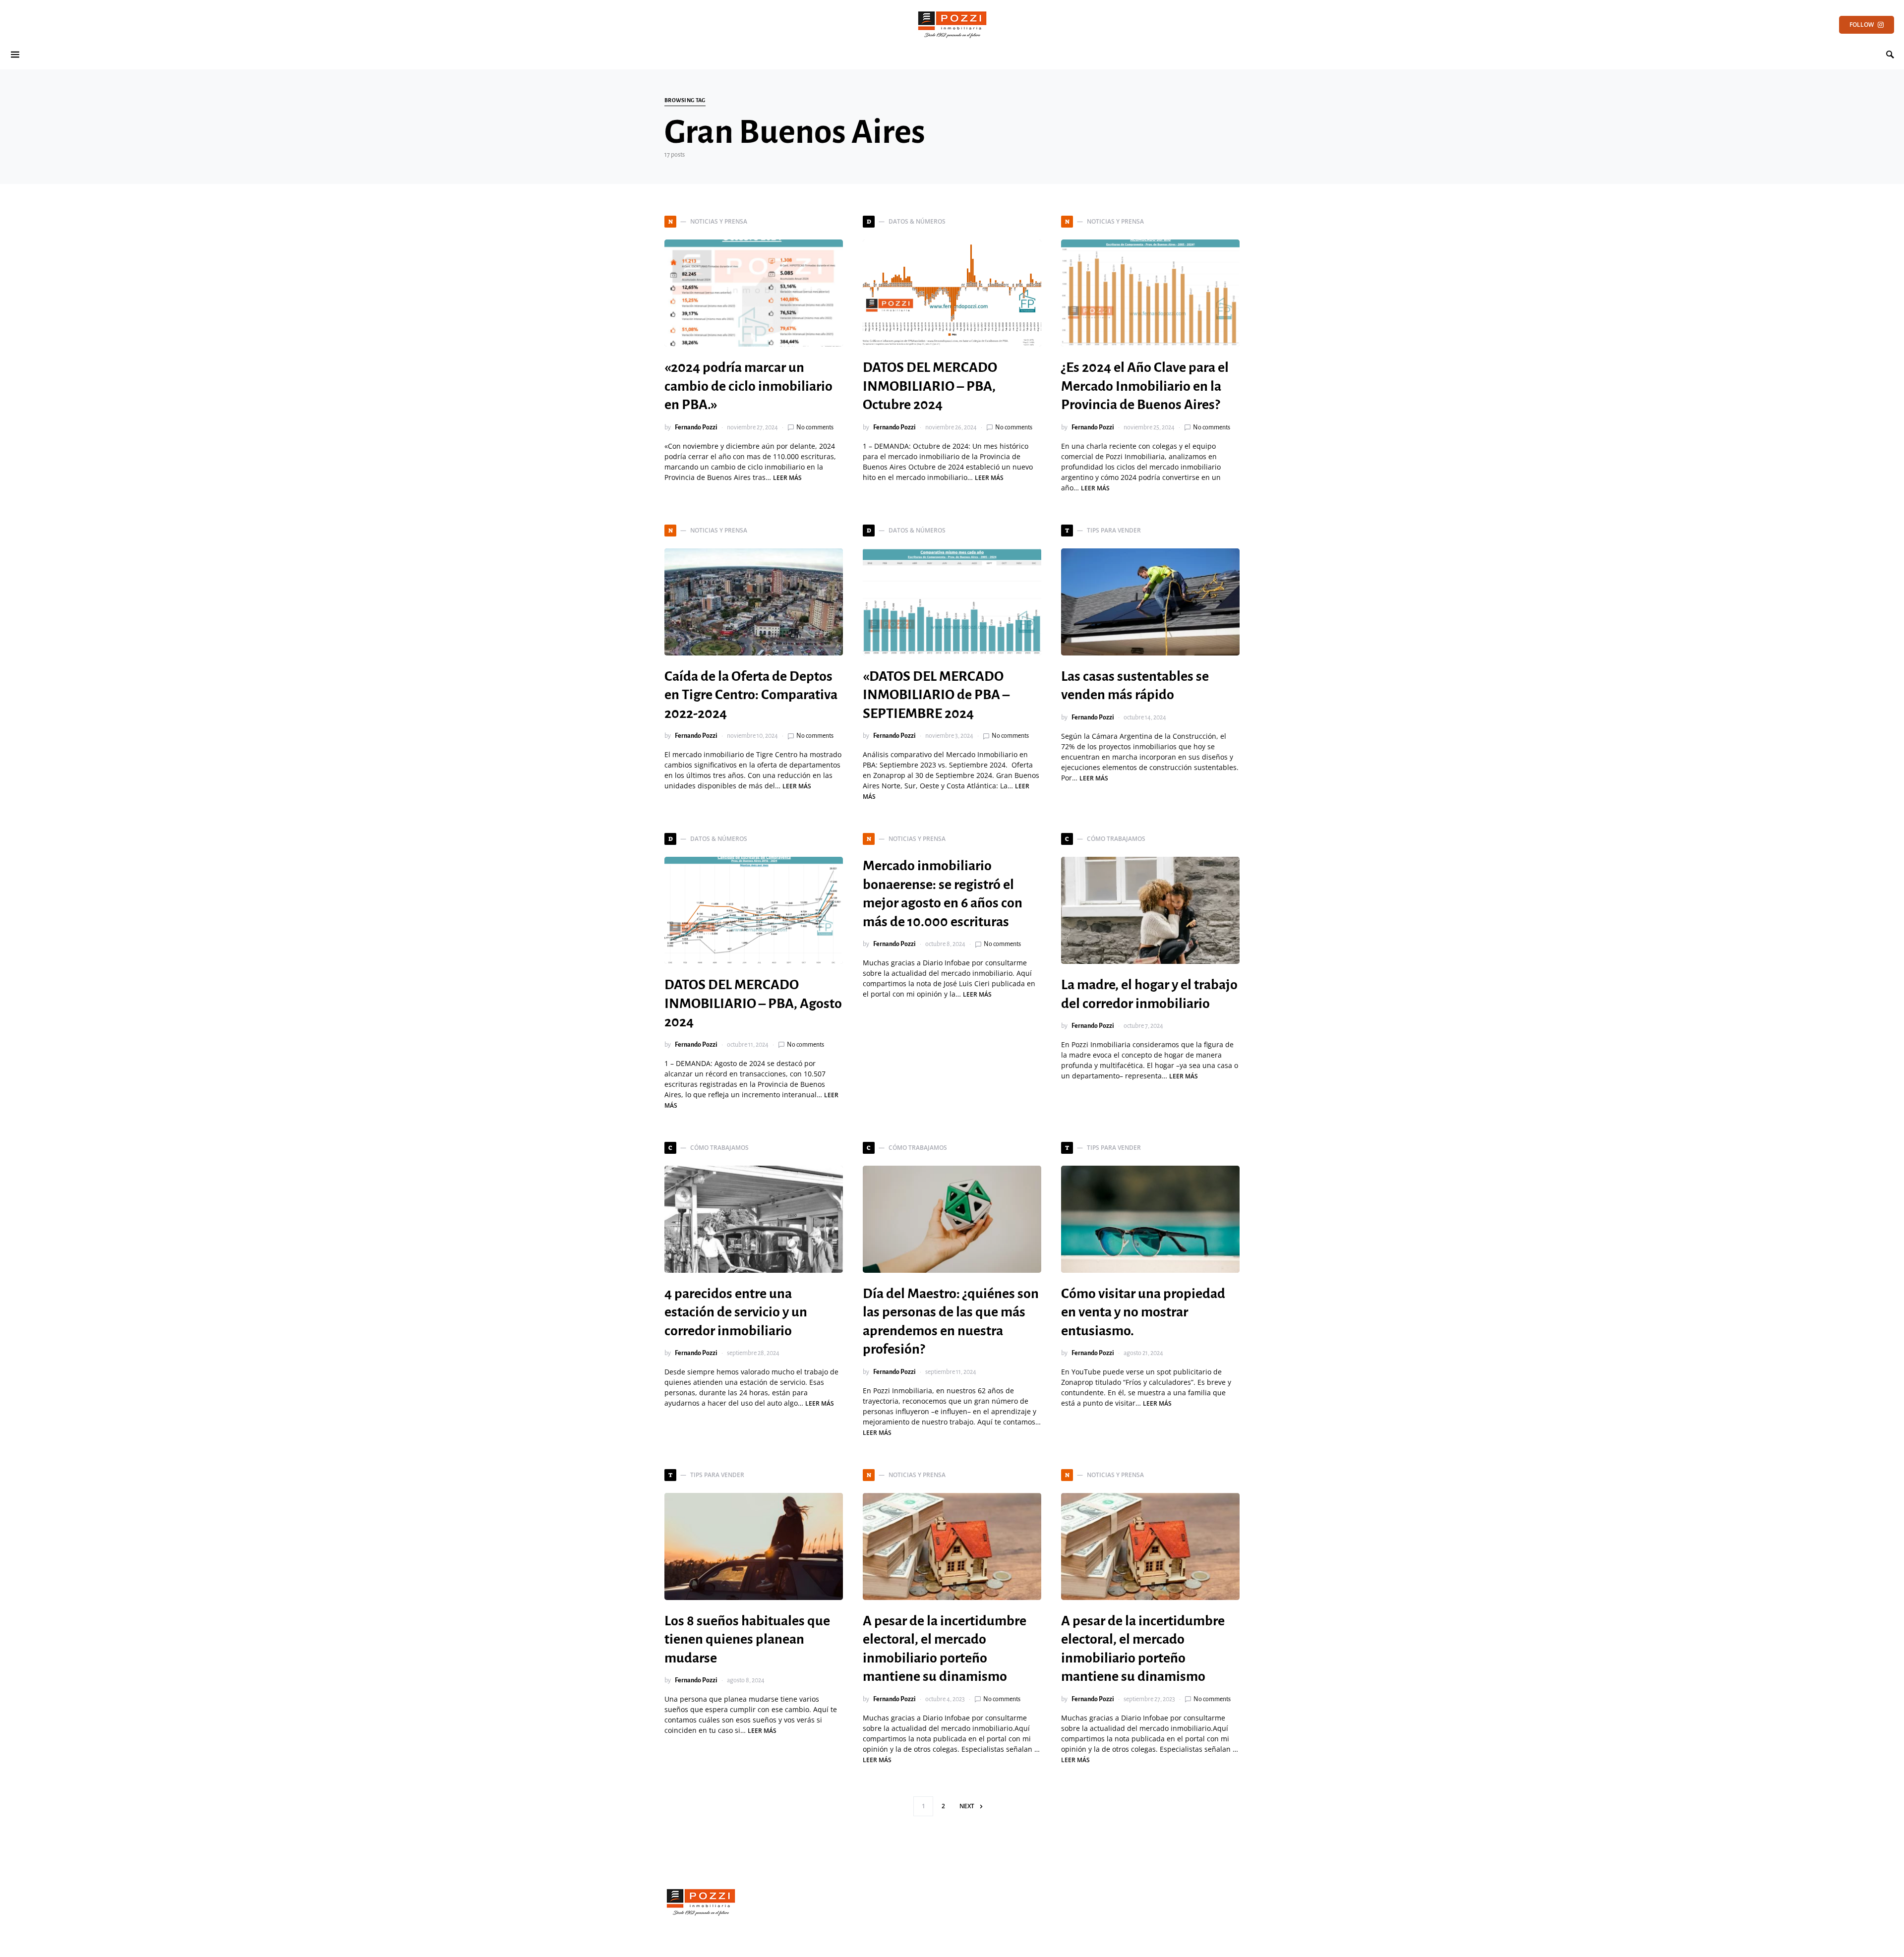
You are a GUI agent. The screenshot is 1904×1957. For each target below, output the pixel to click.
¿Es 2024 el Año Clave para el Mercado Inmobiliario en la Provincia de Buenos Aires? (1145, 386)
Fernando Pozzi (696, 427)
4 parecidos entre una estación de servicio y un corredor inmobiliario (736, 1312)
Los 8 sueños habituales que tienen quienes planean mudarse (747, 1639)
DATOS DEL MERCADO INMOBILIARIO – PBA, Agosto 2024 (753, 1003)
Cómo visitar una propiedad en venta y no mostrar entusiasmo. (1143, 1312)
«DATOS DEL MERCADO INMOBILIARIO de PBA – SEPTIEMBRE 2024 (936, 695)
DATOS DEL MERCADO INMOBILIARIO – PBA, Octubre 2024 (930, 386)
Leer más (787, 478)
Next (967, 1806)
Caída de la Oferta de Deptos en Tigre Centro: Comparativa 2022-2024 (751, 695)
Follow (1862, 25)
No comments (815, 427)
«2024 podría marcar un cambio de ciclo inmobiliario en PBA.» (748, 386)
